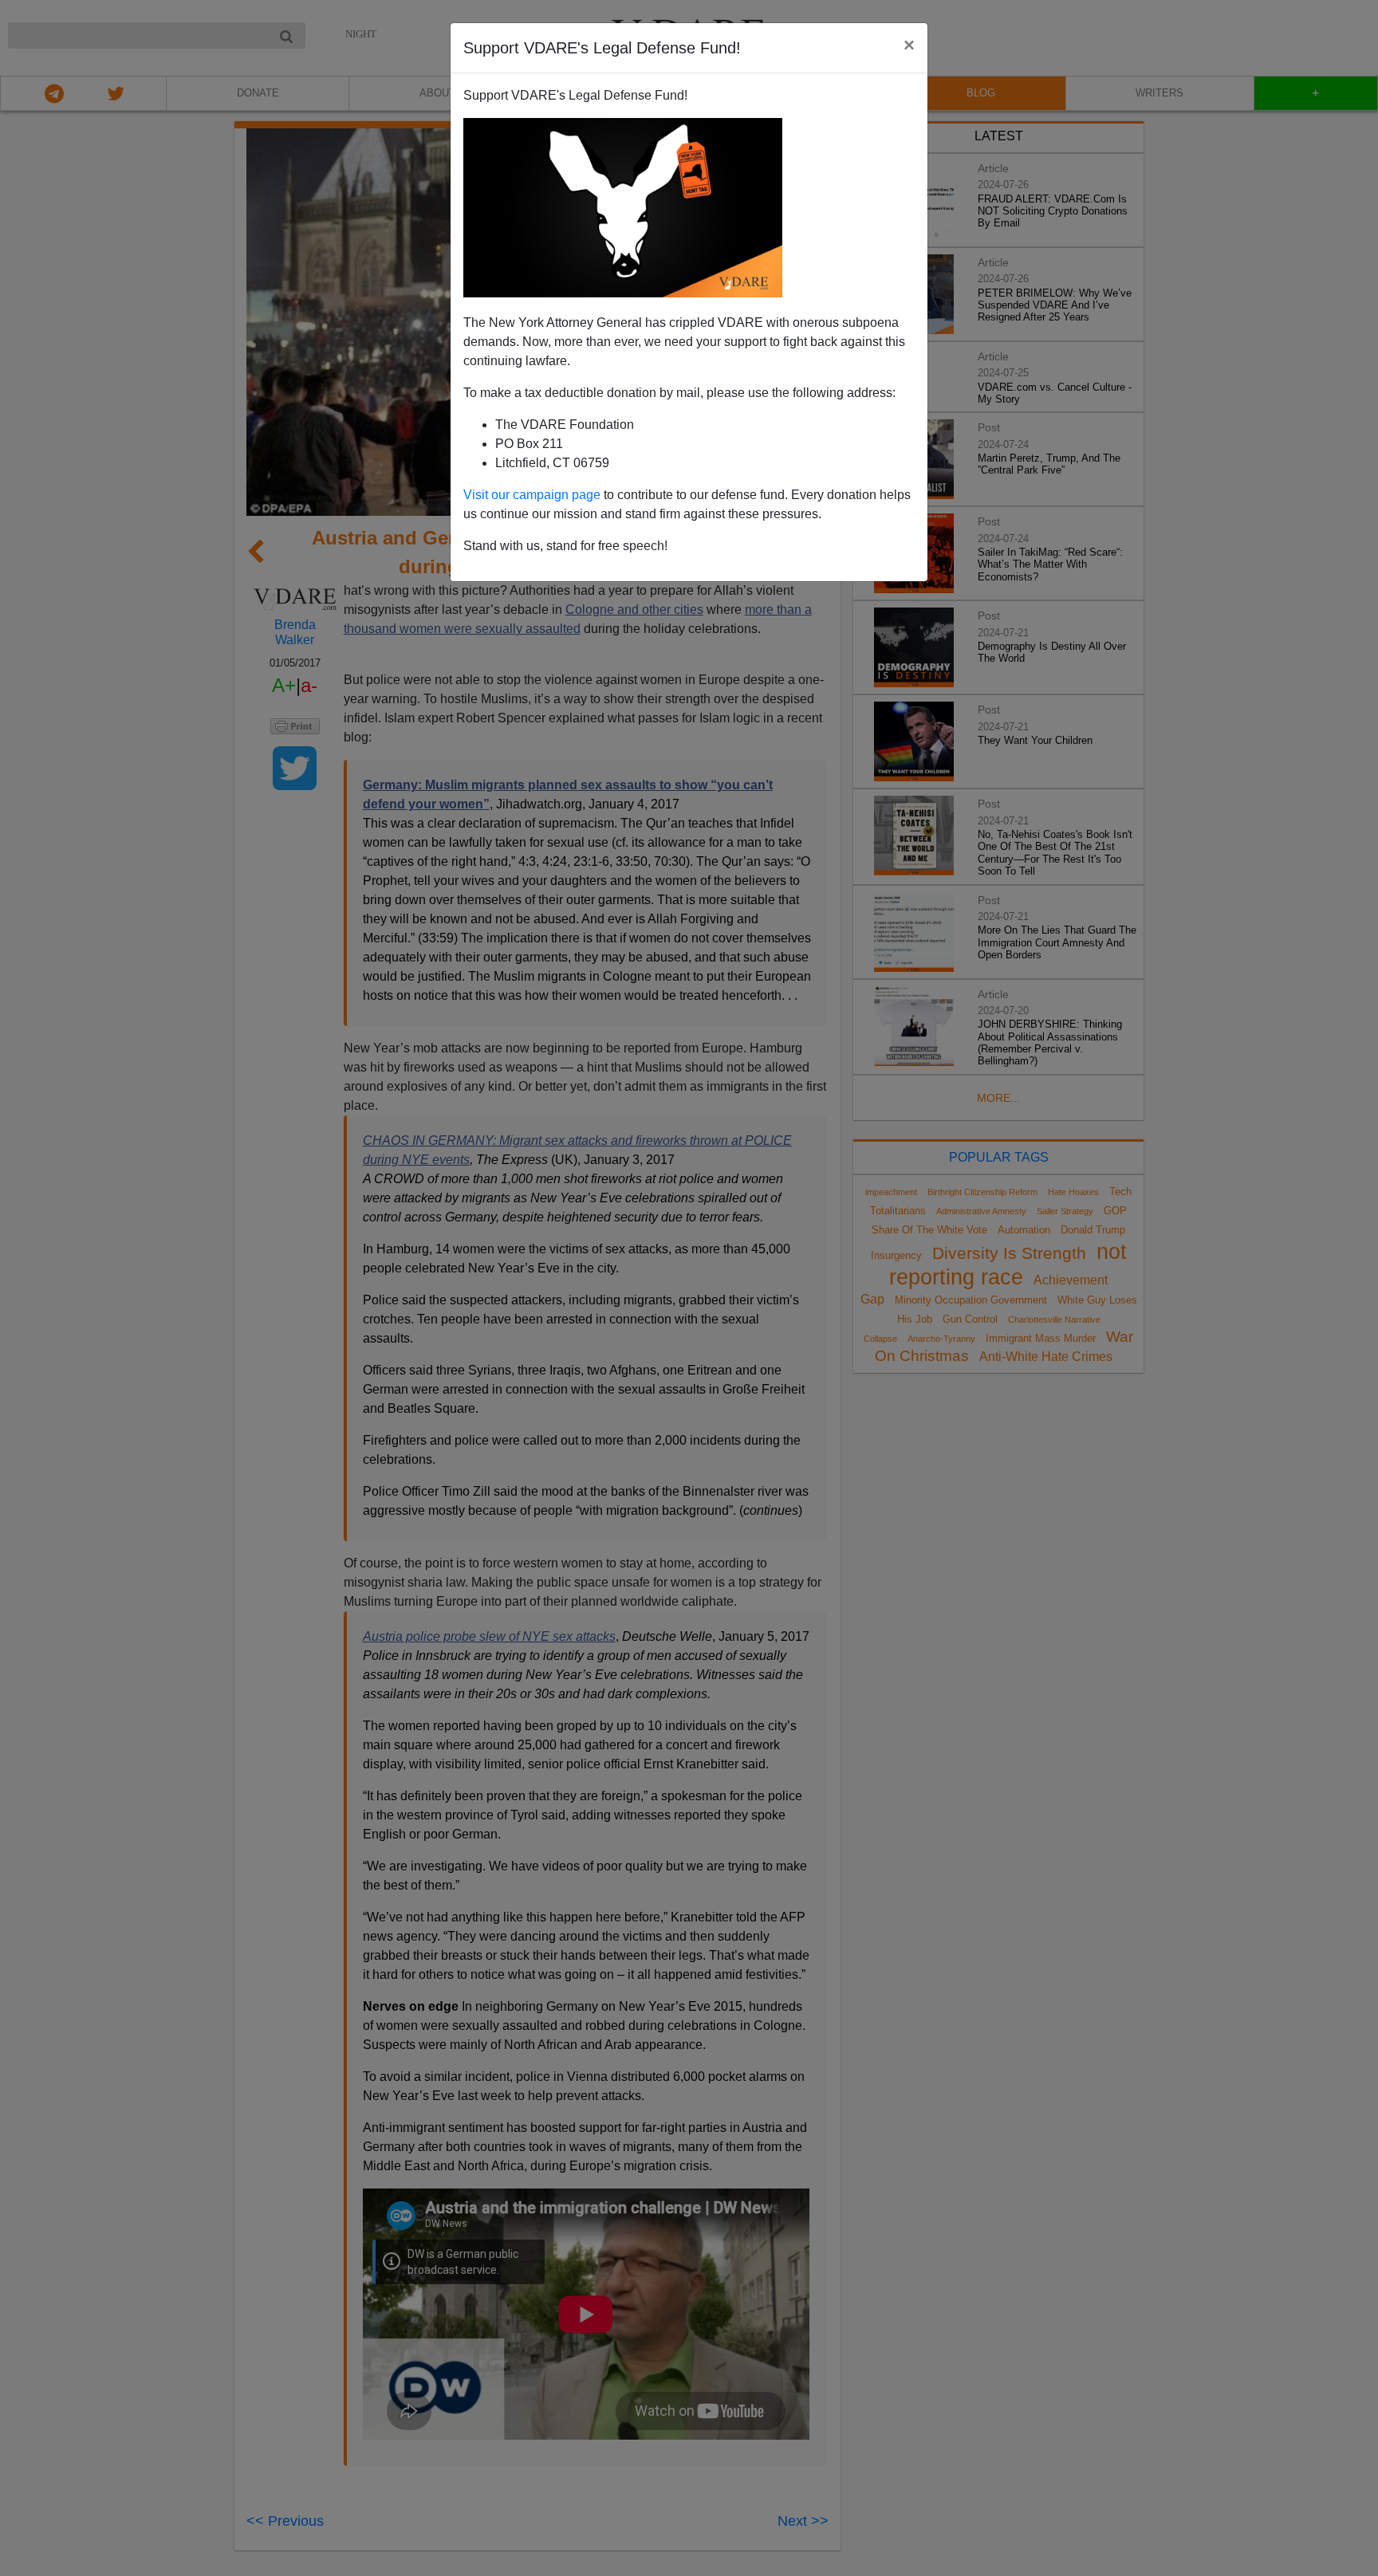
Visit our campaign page (532, 495)
